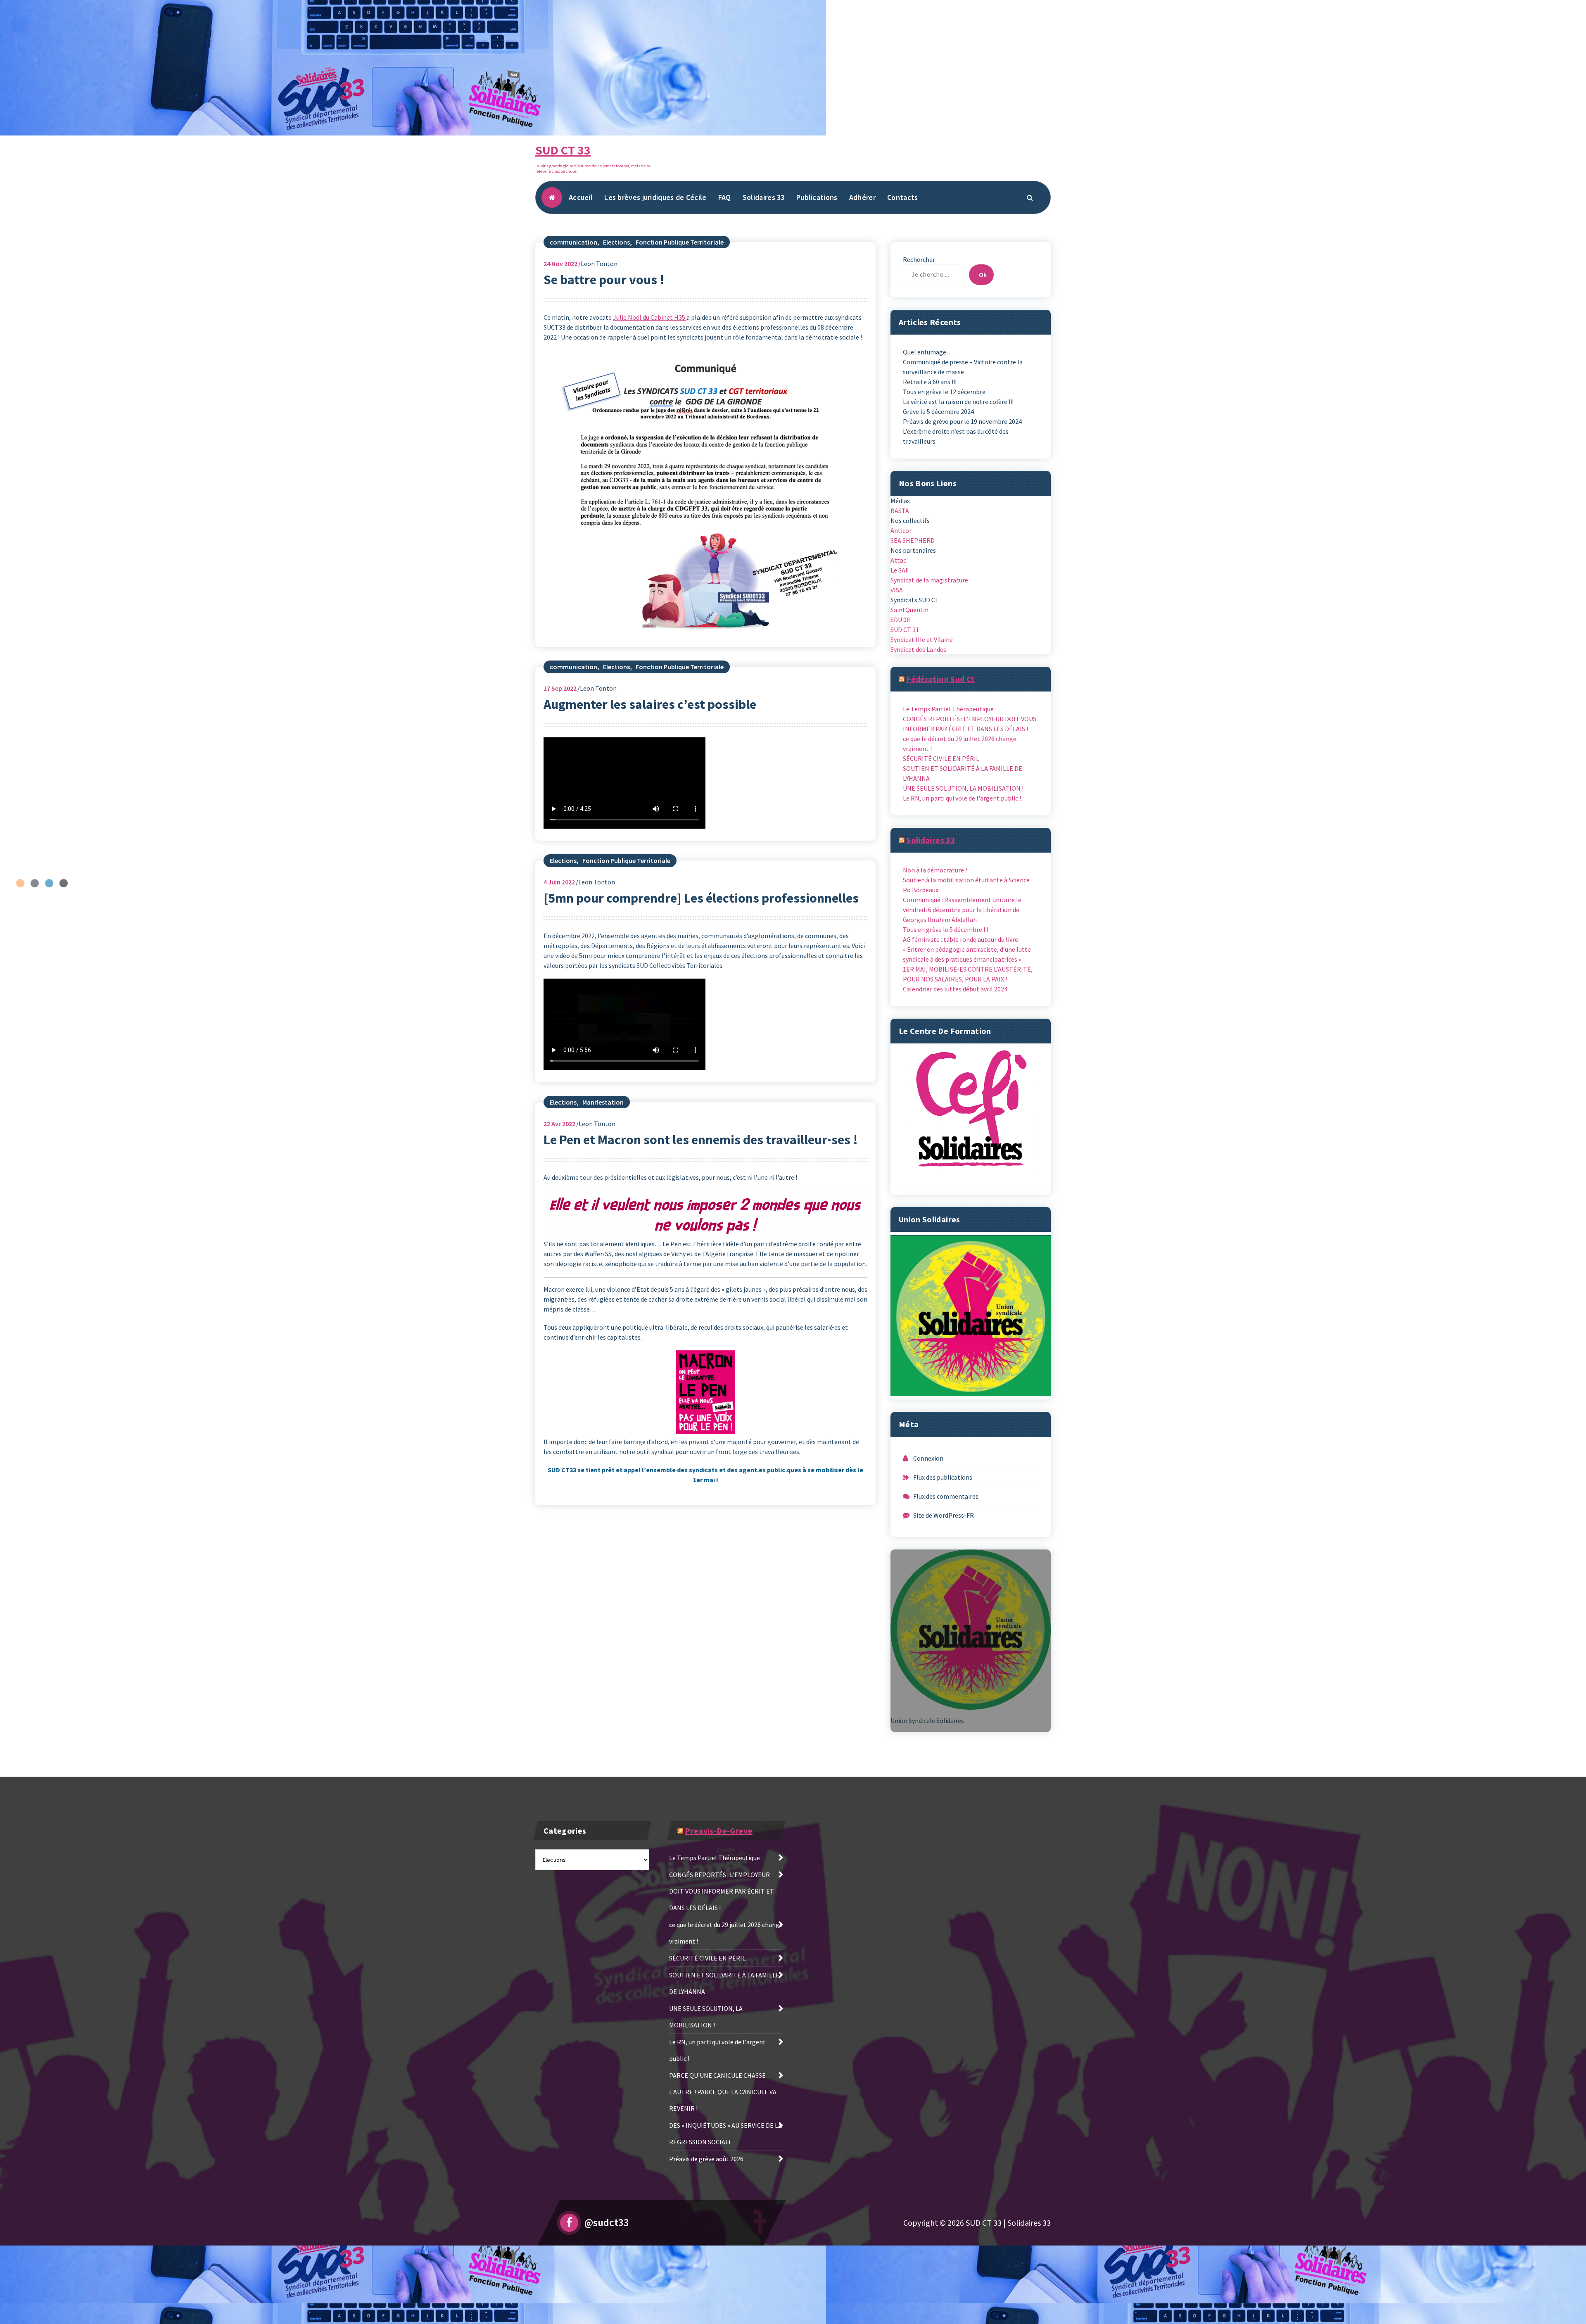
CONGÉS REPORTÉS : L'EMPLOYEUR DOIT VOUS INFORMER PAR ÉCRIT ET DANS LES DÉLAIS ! (970, 724)
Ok (983, 275)
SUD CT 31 (905, 630)
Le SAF (900, 570)
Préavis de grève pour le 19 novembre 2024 (962, 421)
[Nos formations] (971, 1119)
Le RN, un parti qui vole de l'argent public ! (962, 798)
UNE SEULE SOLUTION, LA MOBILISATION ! (963, 788)
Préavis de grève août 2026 (706, 2159)
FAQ (725, 197)
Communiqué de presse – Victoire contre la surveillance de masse (963, 367)
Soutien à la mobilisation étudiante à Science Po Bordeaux (966, 885)
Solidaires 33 (764, 197)
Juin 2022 (559, 882)
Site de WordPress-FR (944, 1515)
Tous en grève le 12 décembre (944, 392)
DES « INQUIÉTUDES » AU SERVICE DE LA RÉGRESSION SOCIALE (725, 2134)
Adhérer (862, 197)
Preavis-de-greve (719, 1831)
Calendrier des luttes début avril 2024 (955, 989)
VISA (897, 590)
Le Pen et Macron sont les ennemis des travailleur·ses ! (701, 1140)
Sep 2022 (560, 688)
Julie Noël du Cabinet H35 (650, 317)
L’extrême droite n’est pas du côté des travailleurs (956, 436)
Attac (898, 560)
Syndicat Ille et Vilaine (922, 639)
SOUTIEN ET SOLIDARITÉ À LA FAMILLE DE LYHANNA (963, 773)
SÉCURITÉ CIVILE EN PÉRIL (941, 758)
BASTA (900, 511)
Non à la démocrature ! (935, 870)
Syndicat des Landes (918, 649)
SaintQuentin (909, 610)
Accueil (581, 197)
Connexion (928, 1458)
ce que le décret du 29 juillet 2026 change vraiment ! (960, 744)
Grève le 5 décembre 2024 (938, 411)
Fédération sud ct (940, 679)
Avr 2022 (559, 1124)
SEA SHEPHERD (913, 540)
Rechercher (919, 259)
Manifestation (603, 1102)
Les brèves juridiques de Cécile (655, 197)
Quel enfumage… (928, 352)
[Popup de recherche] (1030, 197)
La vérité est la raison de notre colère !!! (958, 402)
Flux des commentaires (946, 1496)
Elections (616, 242)
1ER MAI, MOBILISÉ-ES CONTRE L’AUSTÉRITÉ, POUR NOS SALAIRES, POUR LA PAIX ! (968, 974)
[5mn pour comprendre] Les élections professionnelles (701, 898)
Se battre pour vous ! (604, 280)
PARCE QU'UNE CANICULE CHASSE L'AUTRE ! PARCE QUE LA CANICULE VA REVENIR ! (723, 2092)
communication (573, 242)
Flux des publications (943, 1477)
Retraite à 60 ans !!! (930, 382)
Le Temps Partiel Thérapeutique (948, 709)
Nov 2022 (560, 264)
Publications (817, 197)
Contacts (902, 197)
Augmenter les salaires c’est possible (650, 704)
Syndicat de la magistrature (929, 580)
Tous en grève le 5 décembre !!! (946, 929)
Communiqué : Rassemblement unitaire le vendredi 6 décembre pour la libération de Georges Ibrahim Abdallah (962, 910)
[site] (971, 1316)
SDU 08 (900, 620)
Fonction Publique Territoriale (680, 242)
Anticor (901, 530)
